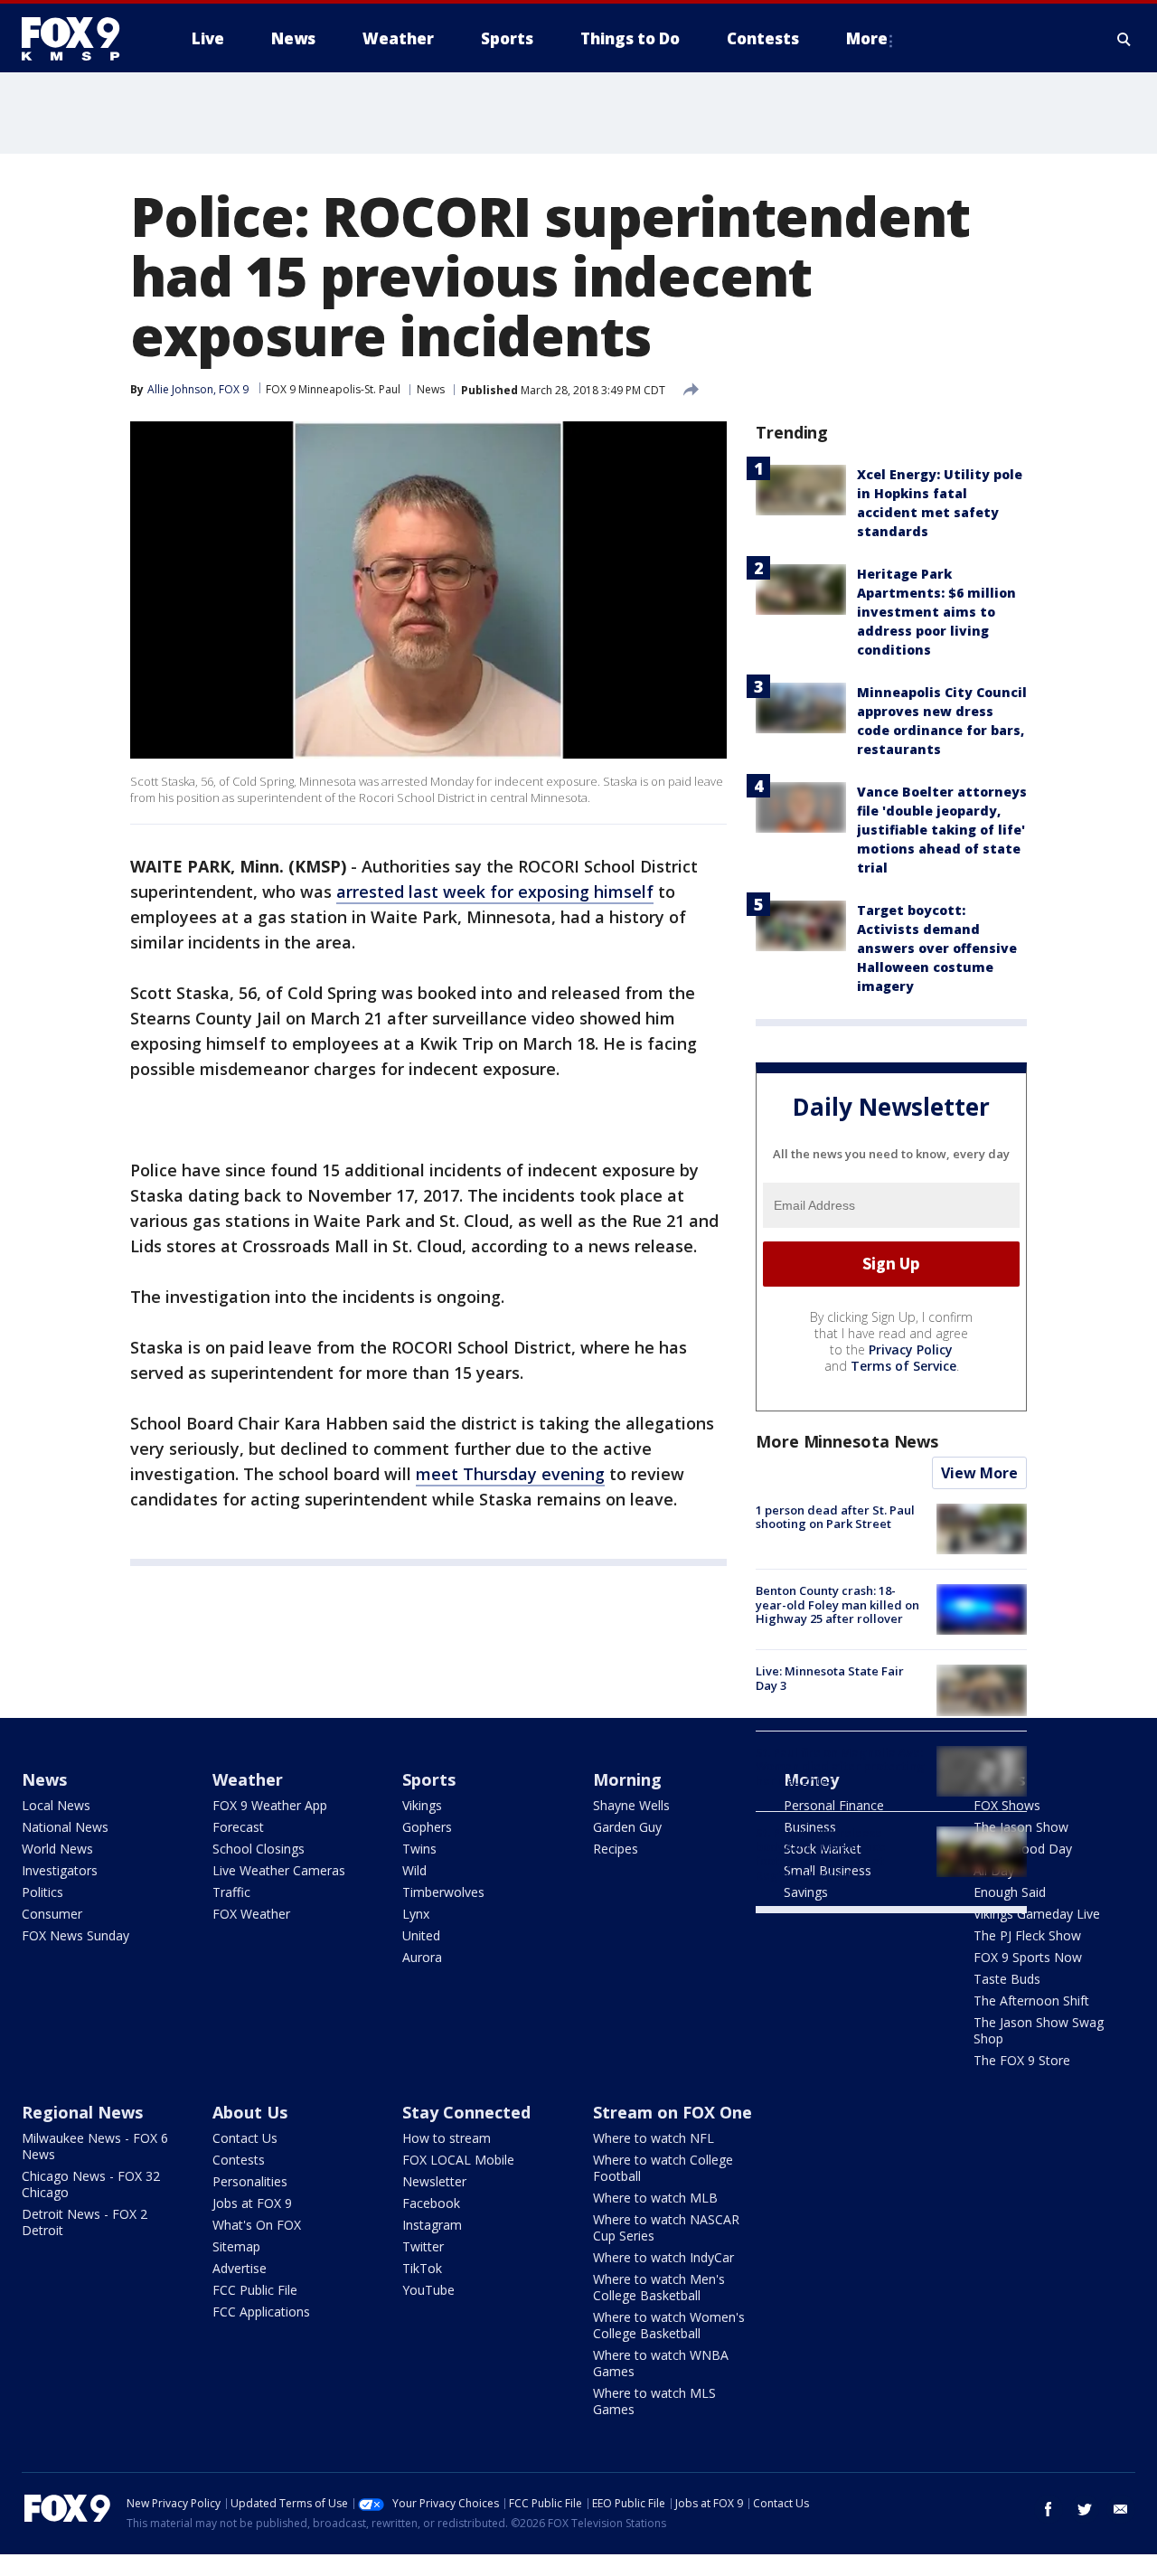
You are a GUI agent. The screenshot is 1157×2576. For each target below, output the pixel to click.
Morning (627, 1779)
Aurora (422, 1957)
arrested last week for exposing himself (495, 892)
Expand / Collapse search (1124, 39)
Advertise (240, 2268)
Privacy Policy (911, 1349)
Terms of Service (903, 1366)
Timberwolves (443, 1892)
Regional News (82, 2112)
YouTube (428, 2290)
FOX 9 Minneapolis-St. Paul (333, 389)
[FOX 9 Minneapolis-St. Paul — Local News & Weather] (81, 39)
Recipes (616, 1849)
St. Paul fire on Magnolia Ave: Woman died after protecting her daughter (840, 1766)
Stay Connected (466, 2112)
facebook (1049, 2509)
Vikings (422, 1805)
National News (65, 1827)
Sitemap (236, 2246)
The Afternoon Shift (1031, 2000)
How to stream (447, 2138)
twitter (1085, 2509)
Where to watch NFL (654, 2138)
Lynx (416, 1914)
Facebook (431, 2203)
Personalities (250, 2181)
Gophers (427, 1827)
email (1121, 2509)
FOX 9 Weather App (270, 1805)
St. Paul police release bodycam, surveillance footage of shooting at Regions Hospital (821, 1854)
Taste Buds (1007, 1979)
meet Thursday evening (510, 1474)
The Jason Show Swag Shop (1039, 2030)
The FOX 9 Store (1022, 2060)
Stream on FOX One (673, 2112)
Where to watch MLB (655, 2198)
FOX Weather (251, 1914)
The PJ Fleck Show (1027, 1935)
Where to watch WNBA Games (661, 2363)
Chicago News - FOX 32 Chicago (91, 2184)
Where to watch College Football (663, 2168)
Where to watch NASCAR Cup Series (666, 2227)
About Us (250, 2112)
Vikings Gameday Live (1037, 1914)
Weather (248, 1779)
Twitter (423, 2246)
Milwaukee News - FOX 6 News (95, 2146)
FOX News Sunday (75, 1935)
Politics (42, 1892)
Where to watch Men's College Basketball (659, 2287)
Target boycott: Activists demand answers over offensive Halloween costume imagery (937, 948)
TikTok (422, 2268)
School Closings (259, 1849)
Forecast (238, 1827)
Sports (429, 1779)
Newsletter (434, 2181)
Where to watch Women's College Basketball (669, 2325)
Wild (414, 1870)
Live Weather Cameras (279, 1870)
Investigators (60, 1870)
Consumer (52, 1914)
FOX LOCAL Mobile (458, 2160)
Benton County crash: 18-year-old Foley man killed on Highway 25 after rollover (837, 1604)
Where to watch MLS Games (654, 2401)
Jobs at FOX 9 (252, 2203)
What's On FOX (257, 2225)
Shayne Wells (631, 1805)
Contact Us (245, 2138)
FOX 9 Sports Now (1028, 1957)
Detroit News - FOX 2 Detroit (85, 2222)
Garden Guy (627, 1827)
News (431, 389)
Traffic (231, 1892)
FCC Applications (261, 2312)
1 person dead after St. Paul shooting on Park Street (835, 1517)
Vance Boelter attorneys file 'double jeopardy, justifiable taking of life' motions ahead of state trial (942, 830)
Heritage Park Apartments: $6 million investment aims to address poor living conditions (936, 612)
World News (57, 1849)
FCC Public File (255, 2290)
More (867, 38)
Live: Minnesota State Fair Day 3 (830, 1678)
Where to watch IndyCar (663, 2257)
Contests (239, 2160)
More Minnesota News (847, 1441)
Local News (56, 1805)
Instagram (432, 2225)
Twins (419, 1849)
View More (979, 1473)
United (421, 1935)
